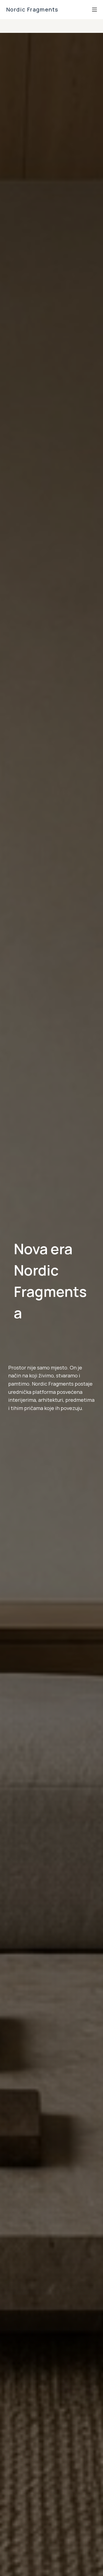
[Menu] (94, 10)
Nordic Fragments (33, 9)
